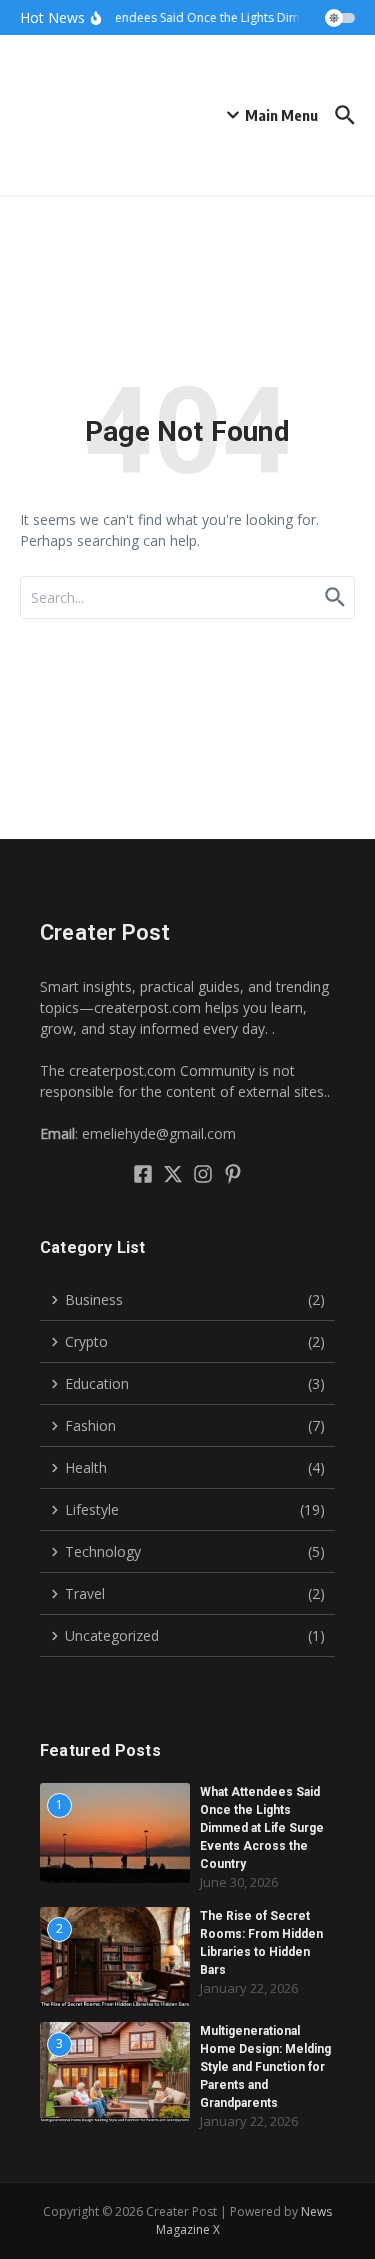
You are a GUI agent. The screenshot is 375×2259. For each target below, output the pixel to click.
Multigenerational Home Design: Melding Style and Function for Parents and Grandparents (265, 2067)
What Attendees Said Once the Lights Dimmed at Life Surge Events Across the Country (262, 1828)
